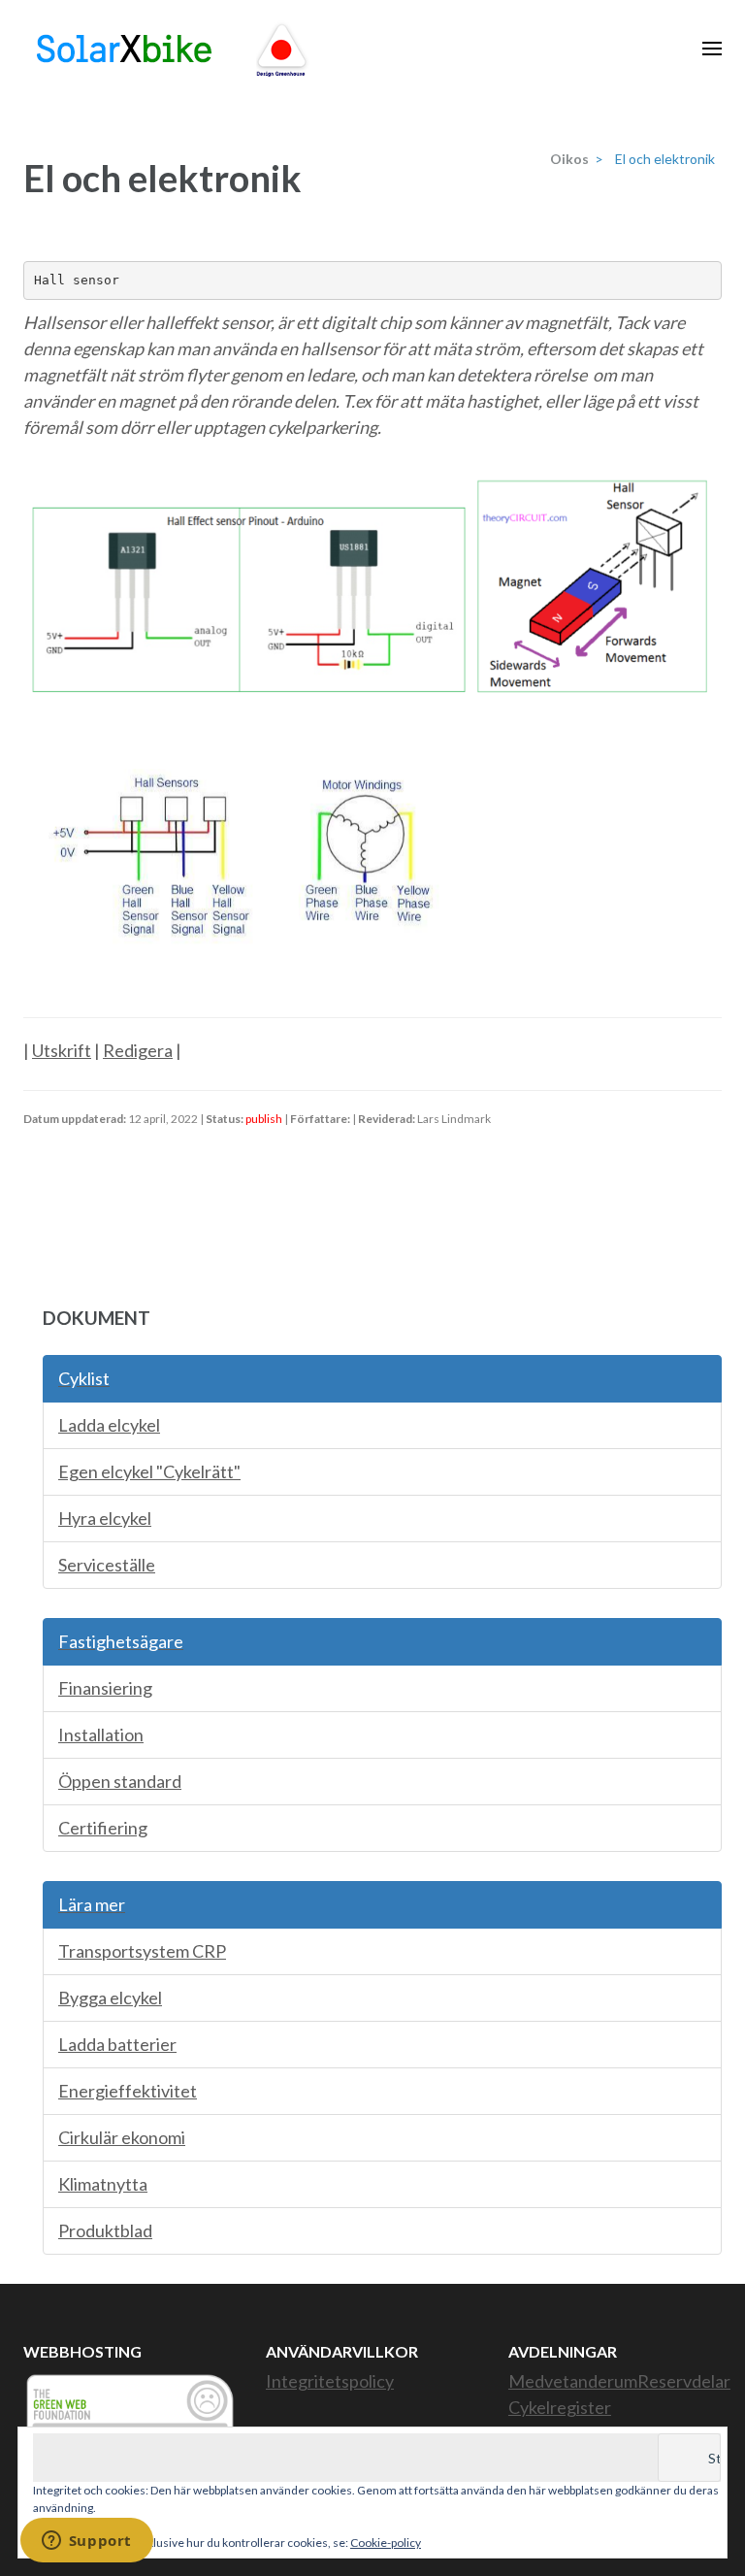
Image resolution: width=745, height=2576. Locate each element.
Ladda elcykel (109, 1425)
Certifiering (103, 1828)
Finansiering (105, 1688)
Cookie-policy (386, 2543)
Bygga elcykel (110, 1998)
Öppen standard (120, 1781)
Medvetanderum (573, 2381)
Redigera (138, 1050)
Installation (101, 1734)
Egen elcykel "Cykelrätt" (149, 1471)
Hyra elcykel (105, 1518)
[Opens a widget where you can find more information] (86, 2542)
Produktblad (105, 2230)
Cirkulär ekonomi (122, 2137)
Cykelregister (560, 2407)
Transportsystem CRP (142, 1951)
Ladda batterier (117, 2044)
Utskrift (62, 1050)
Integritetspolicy (330, 2381)
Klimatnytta (103, 2184)
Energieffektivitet (128, 2091)
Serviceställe (107, 1565)
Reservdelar (684, 2381)
